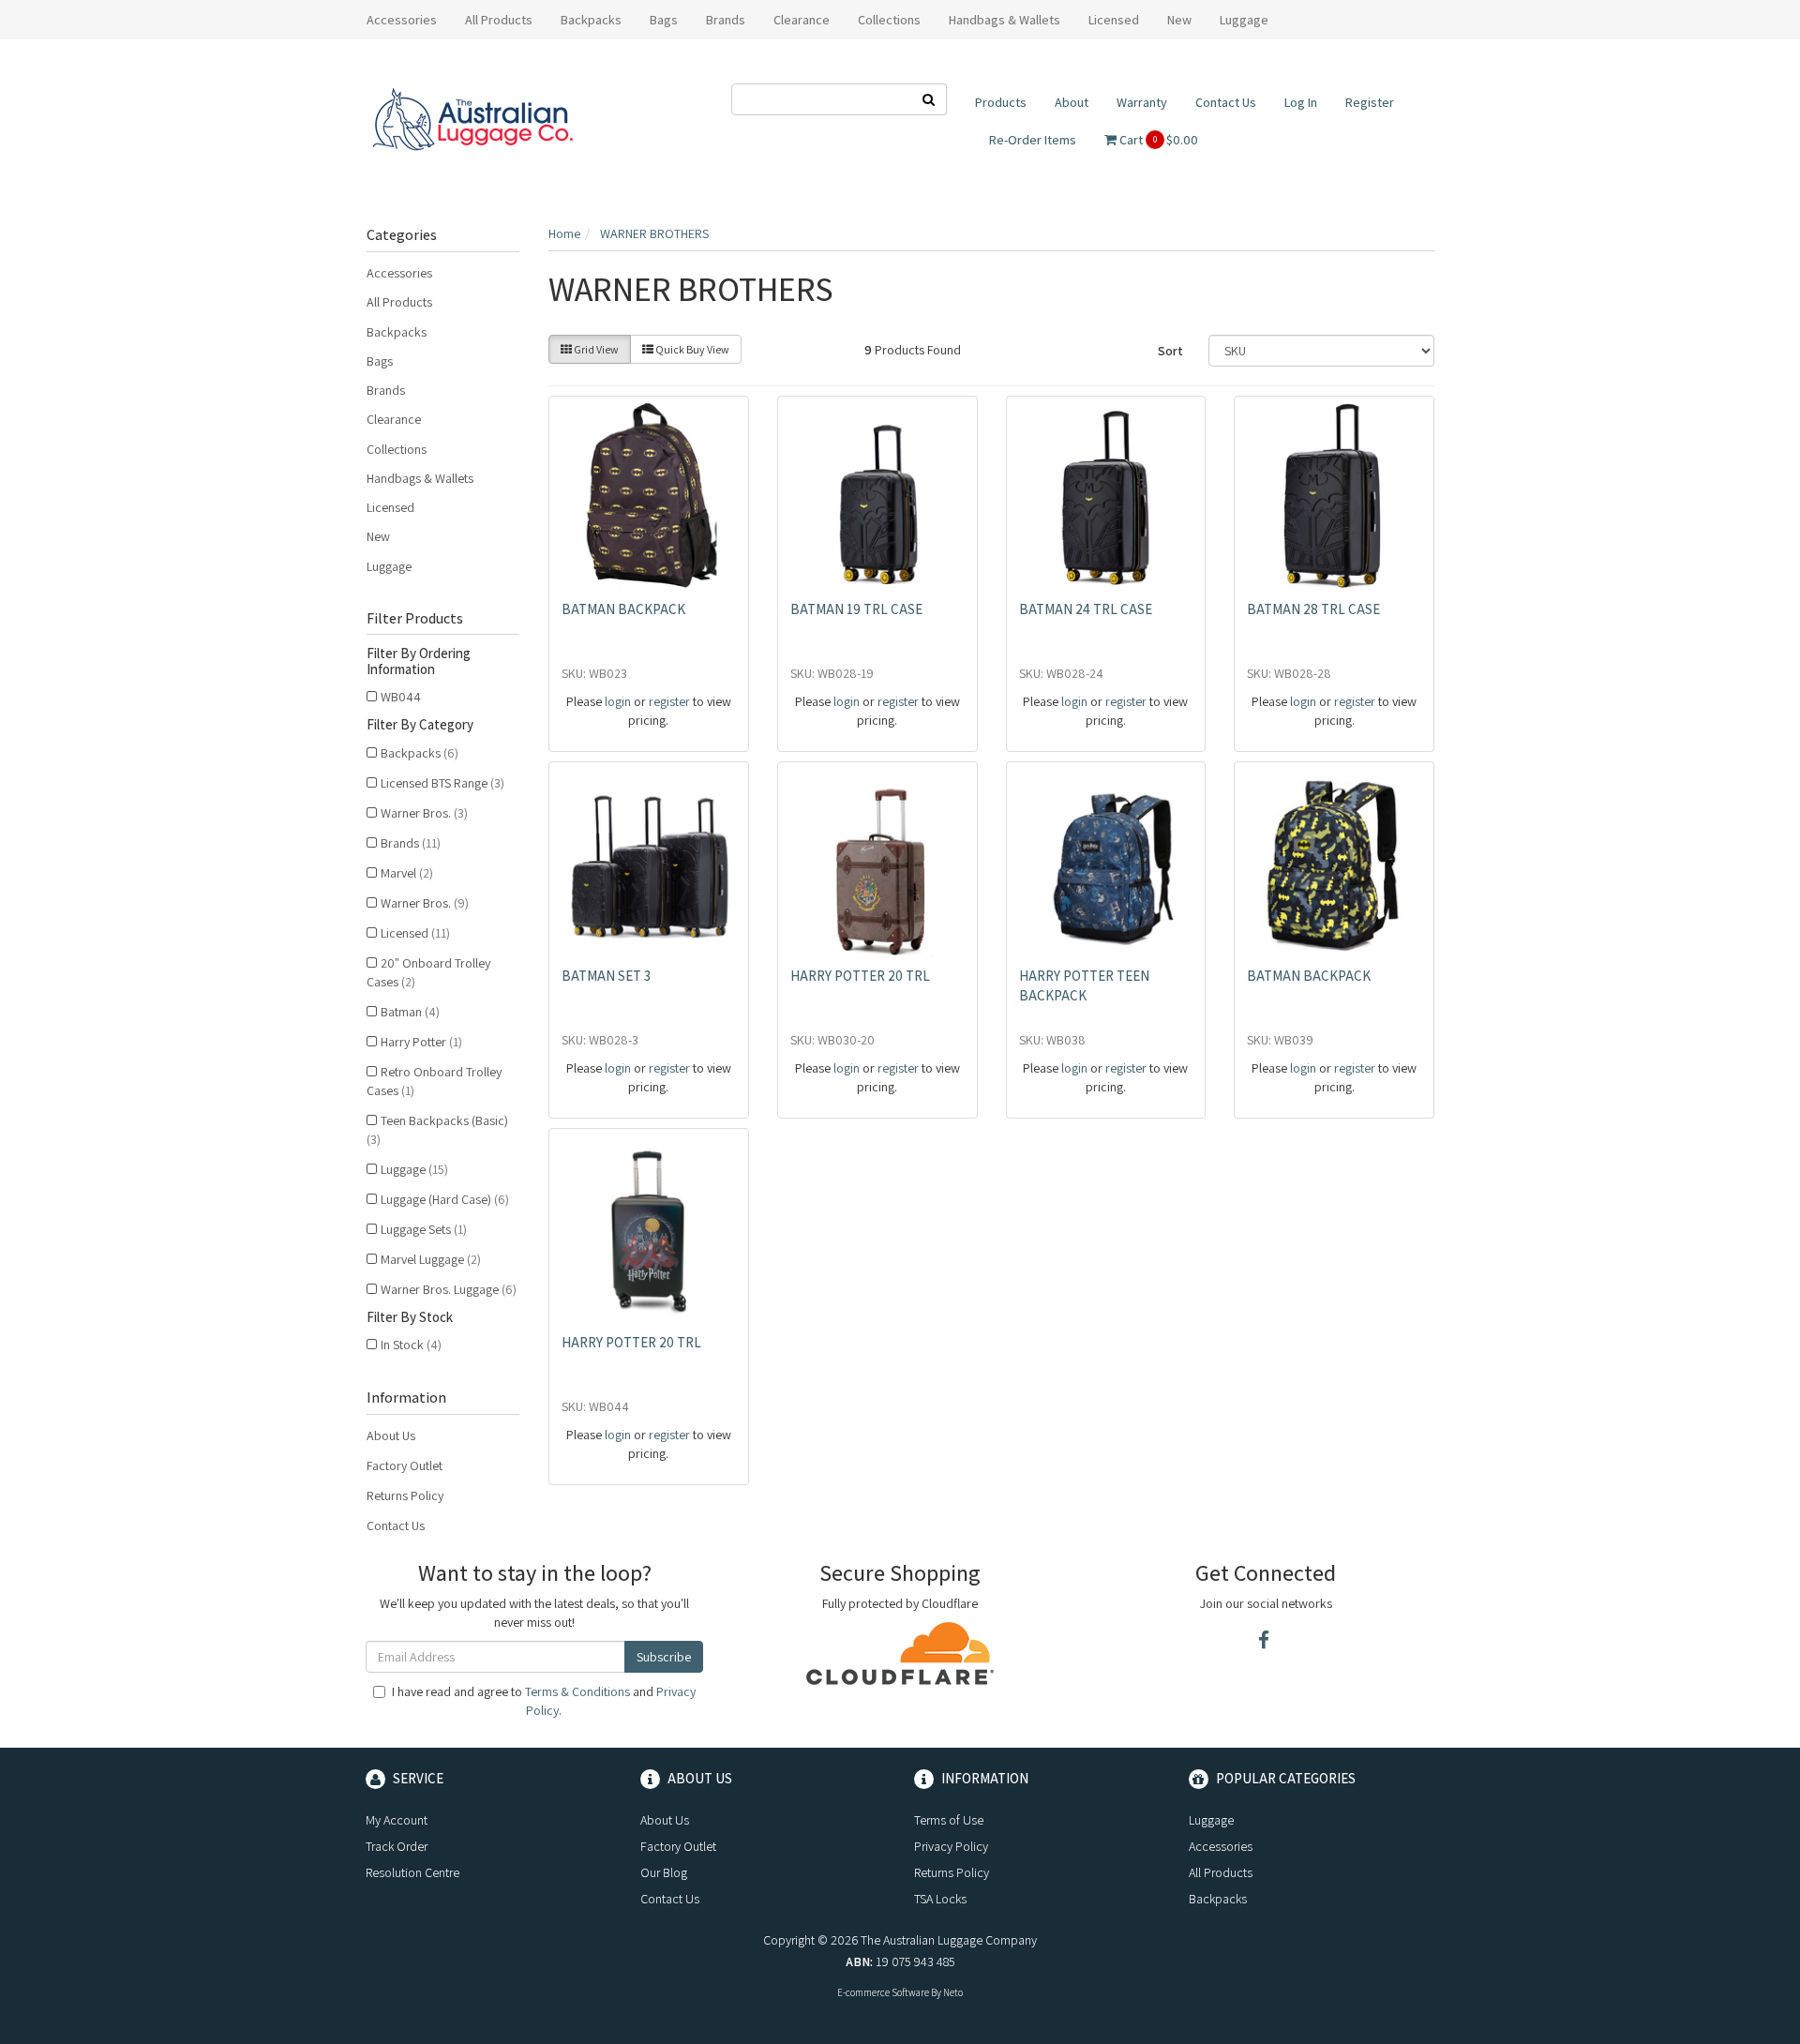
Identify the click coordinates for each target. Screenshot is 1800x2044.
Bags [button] (664, 20)
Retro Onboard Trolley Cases (434, 1081)
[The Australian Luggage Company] (472, 120)
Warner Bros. (424, 813)
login (618, 701)
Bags (380, 361)
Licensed (390, 507)
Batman (410, 1012)
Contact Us (1226, 102)
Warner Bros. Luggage (449, 1289)
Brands (386, 390)
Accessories (399, 273)
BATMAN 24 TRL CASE (1086, 609)
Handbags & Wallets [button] (1005, 20)
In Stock (411, 1345)
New (1179, 20)
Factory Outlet (405, 1465)
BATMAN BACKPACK (623, 609)
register (669, 701)
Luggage (389, 566)
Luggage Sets (424, 1229)
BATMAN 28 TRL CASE (1313, 609)
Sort (1170, 351)
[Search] (929, 99)
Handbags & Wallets (420, 478)
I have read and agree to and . (544, 1701)
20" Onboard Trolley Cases (428, 972)
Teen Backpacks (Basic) (437, 1130)
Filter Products (415, 619)
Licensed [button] (1114, 20)
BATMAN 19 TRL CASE (856, 609)
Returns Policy (405, 1495)
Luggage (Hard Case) (445, 1199)
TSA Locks (940, 1899)
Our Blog (664, 1872)
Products (1001, 102)
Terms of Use (949, 1820)
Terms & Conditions (577, 1691)
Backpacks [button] (591, 20)
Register (1370, 102)
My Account (397, 1820)
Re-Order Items (1033, 140)
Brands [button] (726, 20)
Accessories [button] (402, 20)
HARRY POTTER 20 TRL (860, 976)
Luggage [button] (1244, 20)
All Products (499, 20)
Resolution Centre (412, 1872)
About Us (391, 1435)
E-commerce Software (883, 1992)
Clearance (802, 20)
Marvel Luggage (431, 1259)
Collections (397, 449)
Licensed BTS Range (442, 783)
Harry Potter (421, 1042)
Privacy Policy (951, 1846)
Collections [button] (889, 20)
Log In (1301, 102)
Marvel (407, 873)
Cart (1157, 140)
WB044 (401, 697)
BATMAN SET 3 (606, 976)
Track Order (397, 1846)
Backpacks (397, 332)
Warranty (1142, 102)
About (1072, 102)
